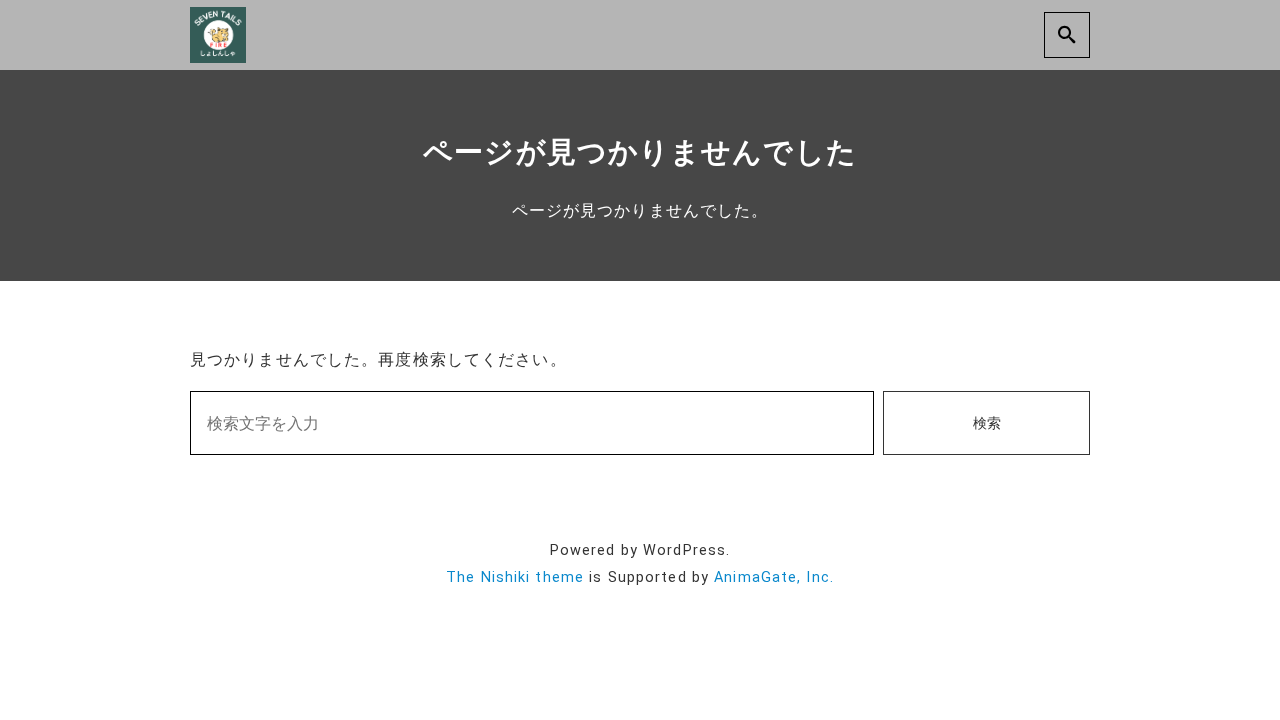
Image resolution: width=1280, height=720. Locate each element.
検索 (987, 423)
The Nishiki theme (515, 577)
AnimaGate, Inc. (774, 577)
